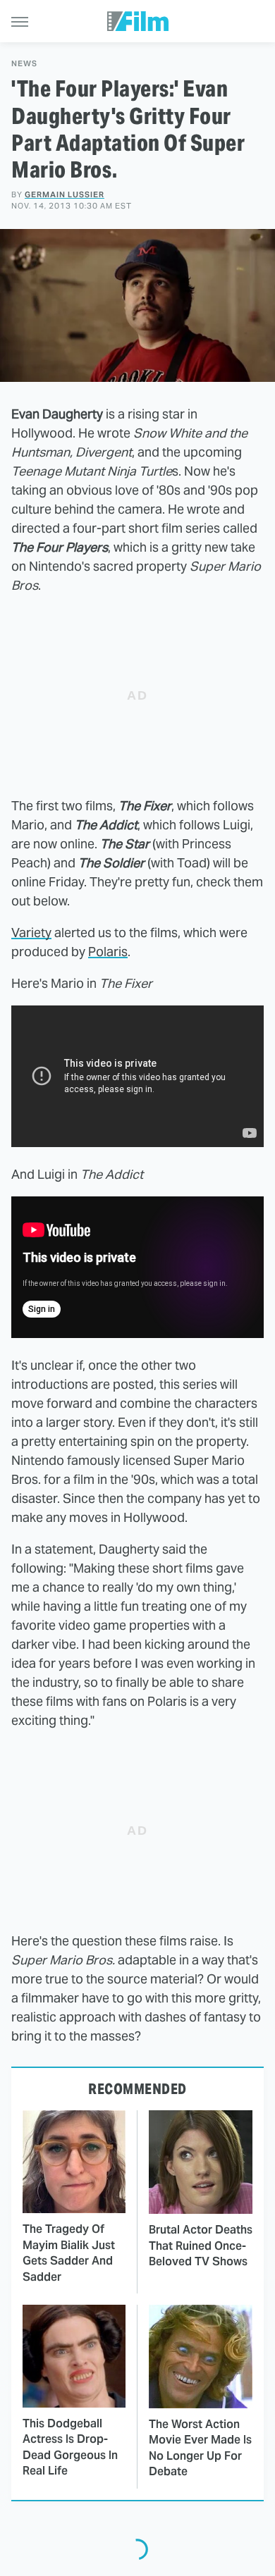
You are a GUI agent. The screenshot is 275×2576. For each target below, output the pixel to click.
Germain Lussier (65, 194)
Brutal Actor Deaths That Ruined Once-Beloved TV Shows (201, 2246)
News (24, 64)
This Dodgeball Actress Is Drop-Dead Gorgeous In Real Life (70, 2447)
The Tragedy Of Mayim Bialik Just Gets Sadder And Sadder (69, 2253)
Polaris (108, 952)
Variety (31, 933)
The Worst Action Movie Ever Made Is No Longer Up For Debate (200, 2448)
